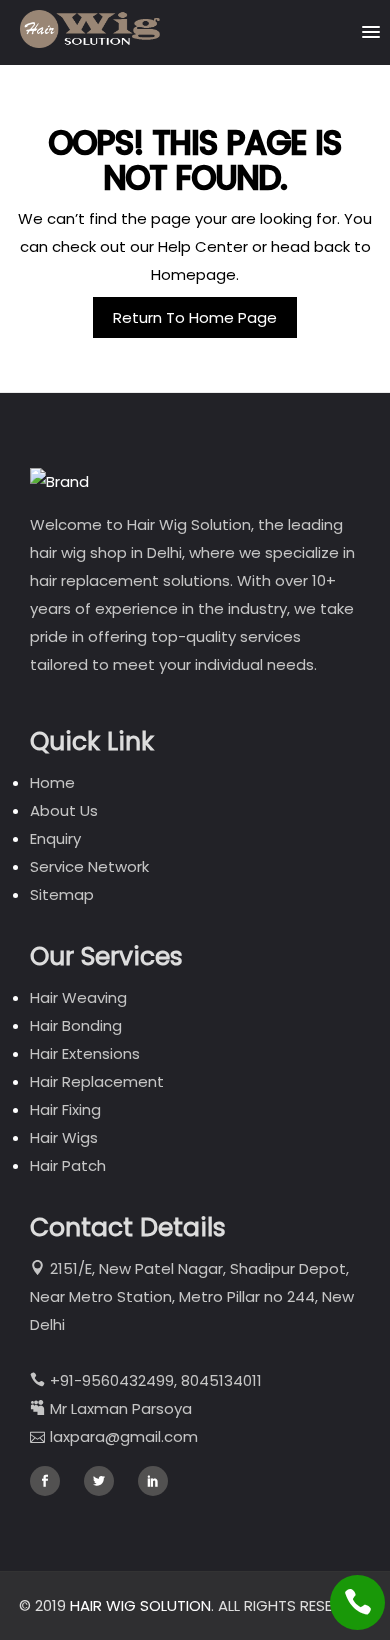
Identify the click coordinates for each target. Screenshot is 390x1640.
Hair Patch (68, 1165)
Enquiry (55, 838)
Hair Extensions (85, 1053)
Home (52, 782)
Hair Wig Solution (140, 1605)
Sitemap (62, 894)
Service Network (89, 866)
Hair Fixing (65, 1109)
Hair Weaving (78, 997)
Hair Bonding (76, 1025)
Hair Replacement (97, 1081)
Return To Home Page (195, 317)
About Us (64, 810)
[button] (371, 27)
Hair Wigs (64, 1137)
